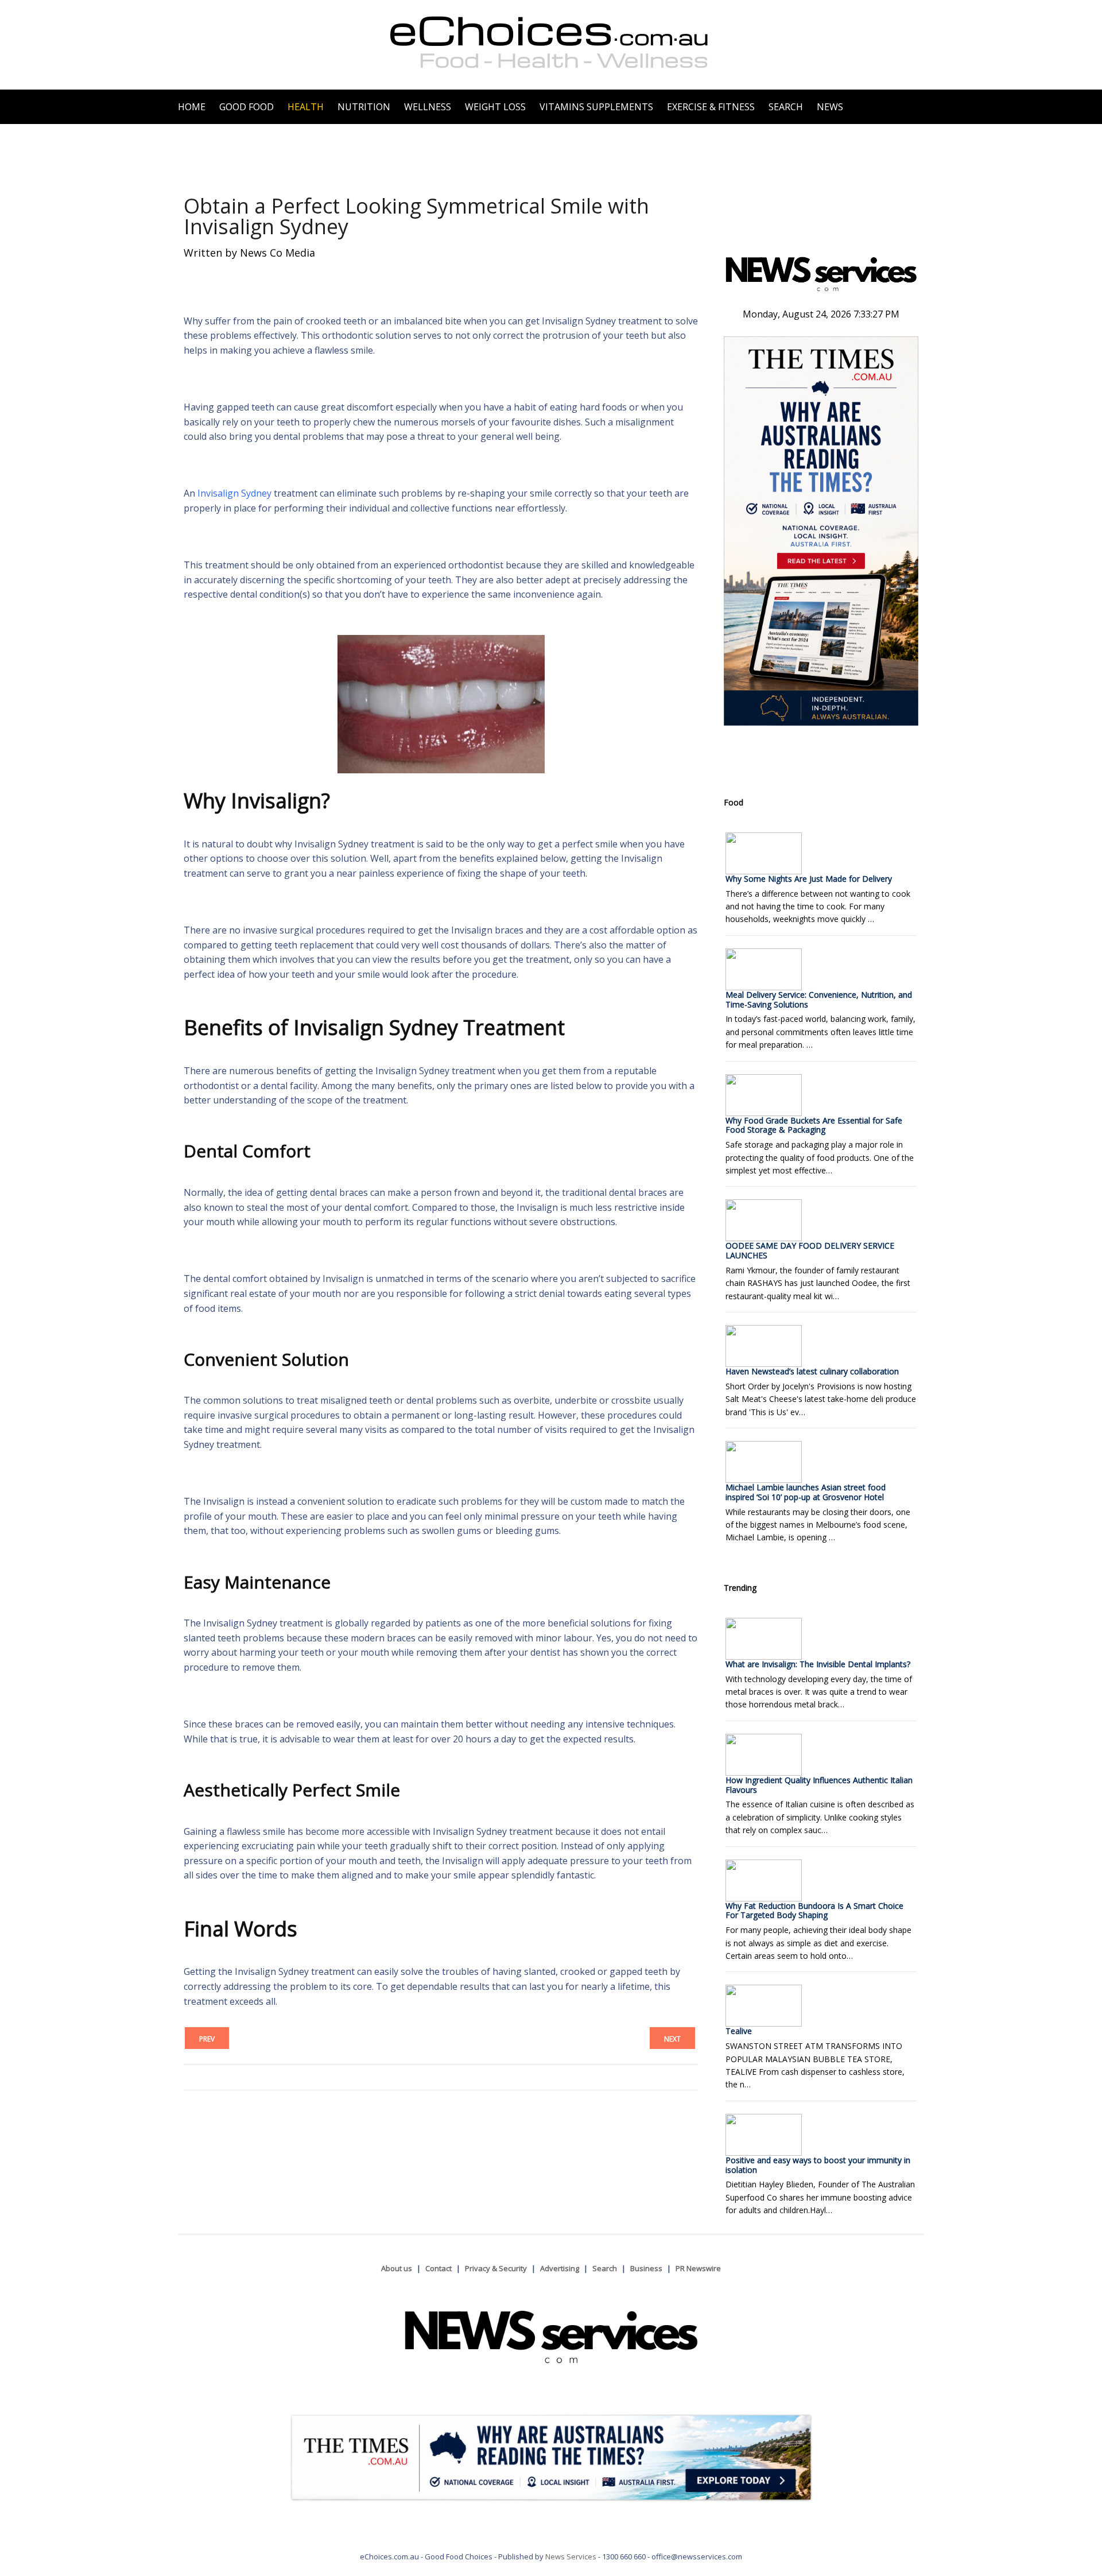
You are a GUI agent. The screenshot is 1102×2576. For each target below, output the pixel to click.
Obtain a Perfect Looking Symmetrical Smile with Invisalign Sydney (416, 216)
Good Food (247, 107)
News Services (571, 2556)
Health (306, 107)
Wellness (428, 107)
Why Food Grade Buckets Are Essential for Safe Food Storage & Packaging (814, 1125)
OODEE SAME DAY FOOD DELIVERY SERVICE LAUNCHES (810, 1250)
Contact (439, 2268)
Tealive (739, 2031)
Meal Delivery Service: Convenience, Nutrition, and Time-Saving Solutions (819, 1000)
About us (397, 2268)
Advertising (560, 2268)
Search (786, 107)
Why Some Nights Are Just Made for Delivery (809, 879)
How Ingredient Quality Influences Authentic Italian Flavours (819, 1785)
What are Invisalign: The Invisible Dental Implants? (818, 1664)
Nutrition (364, 107)
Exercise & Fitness (711, 107)
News (830, 107)
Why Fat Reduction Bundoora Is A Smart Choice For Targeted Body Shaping (814, 1911)
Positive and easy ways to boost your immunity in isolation (818, 2165)
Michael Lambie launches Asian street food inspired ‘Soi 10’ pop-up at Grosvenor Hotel (806, 1492)
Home (192, 107)
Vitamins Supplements (596, 107)
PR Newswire (698, 2268)
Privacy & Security (496, 2268)
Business (646, 2268)
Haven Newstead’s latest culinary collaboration (812, 1371)
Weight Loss (495, 107)
